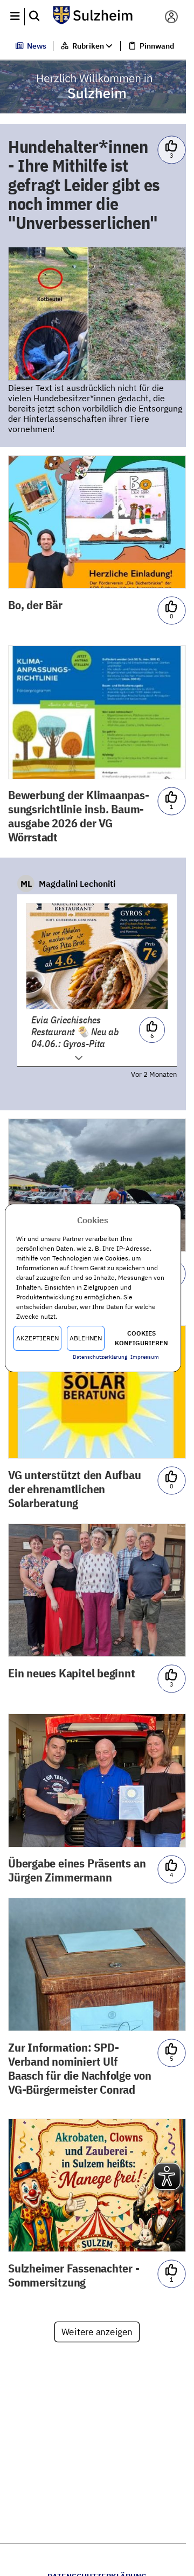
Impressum (145, 1357)
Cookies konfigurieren (141, 1338)
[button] (15, 17)
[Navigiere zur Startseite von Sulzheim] (93, 16)
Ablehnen (86, 1338)
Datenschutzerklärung (100, 1357)
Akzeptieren (37, 1338)
